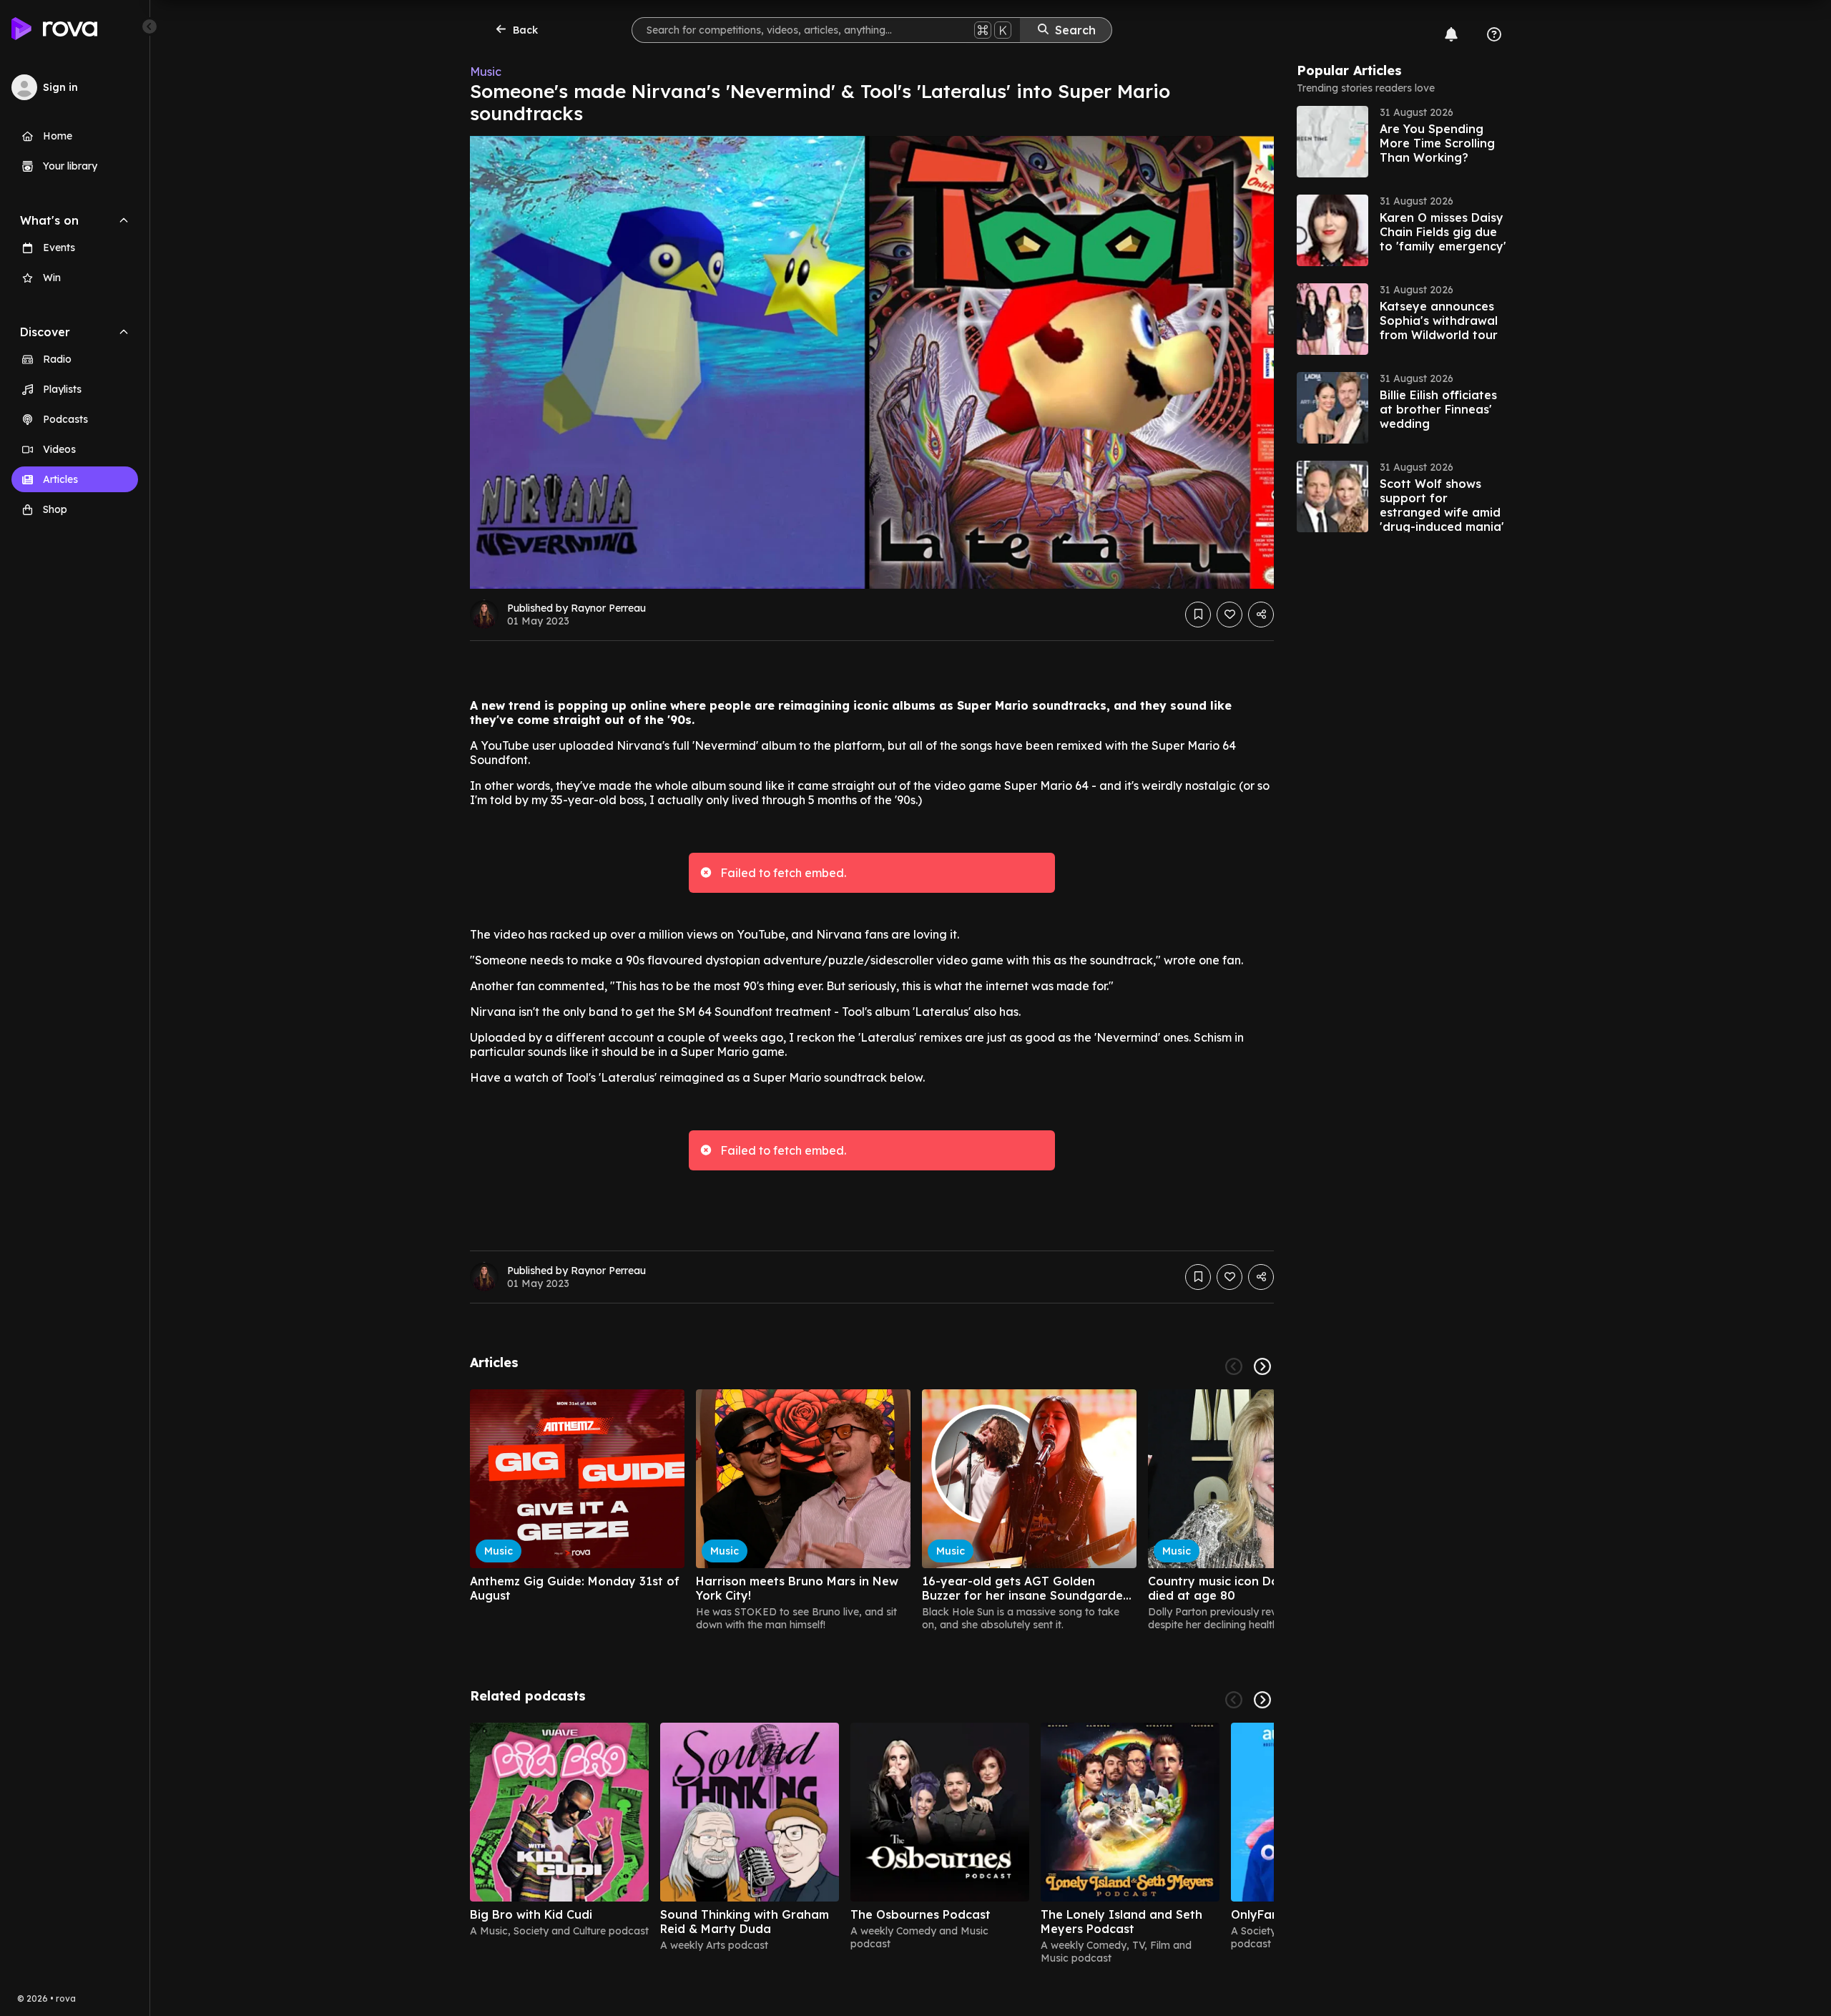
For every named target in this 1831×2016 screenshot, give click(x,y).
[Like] (1229, 615)
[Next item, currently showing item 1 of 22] (1262, 1366)
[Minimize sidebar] (149, 26)
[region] (872, 1510)
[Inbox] (1451, 34)
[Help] (1494, 34)
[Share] (1261, 615)
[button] (1404, 142)
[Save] (1198, 615)
